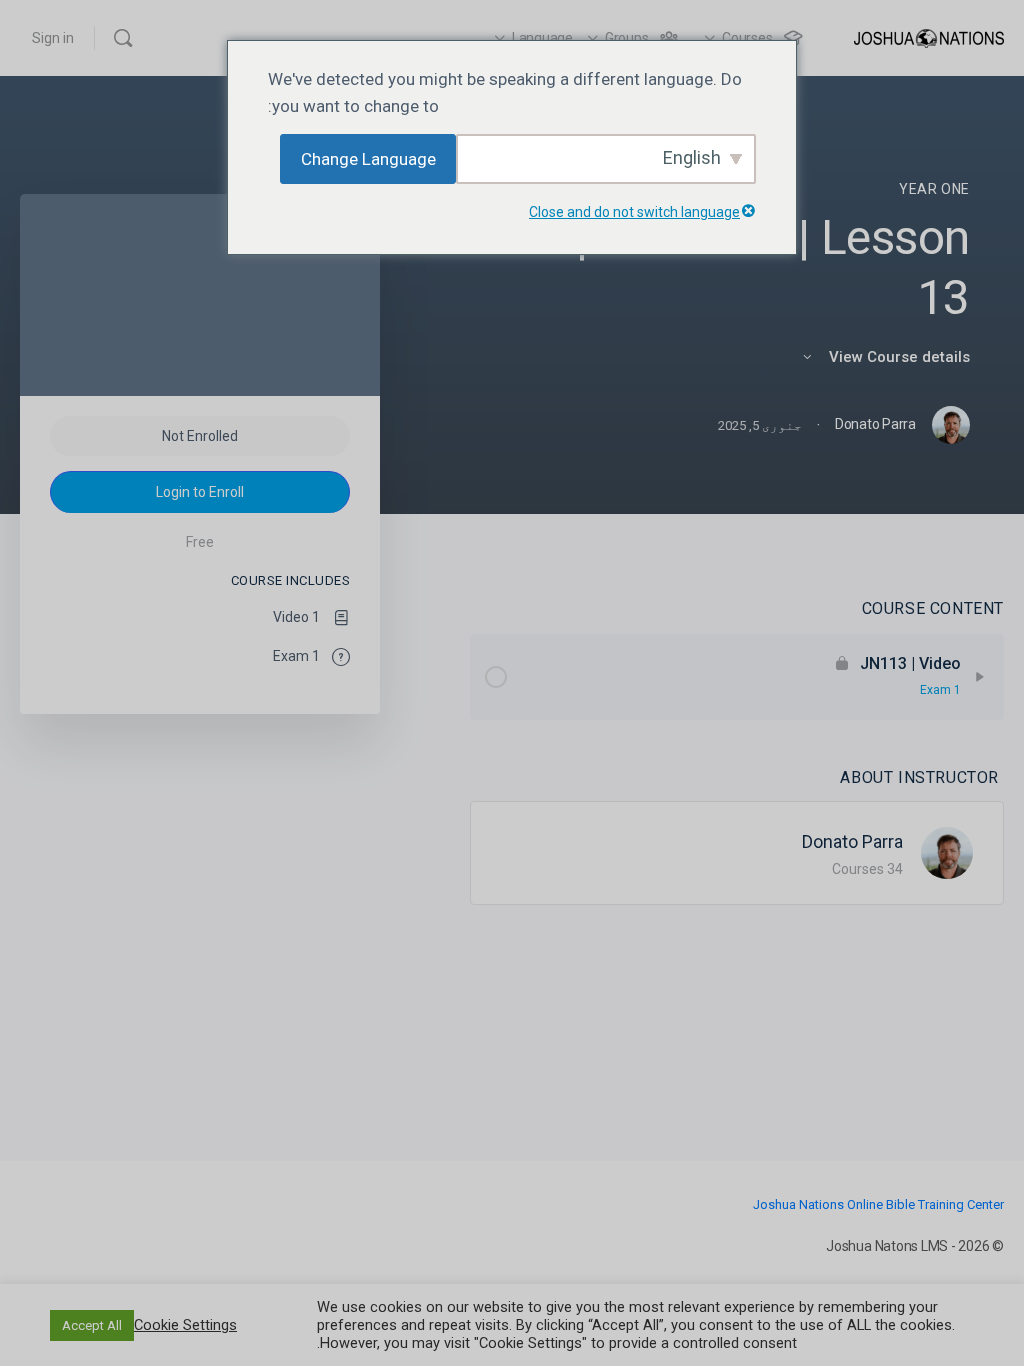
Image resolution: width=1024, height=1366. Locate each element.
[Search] (123, 38)
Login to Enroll (200, 492)
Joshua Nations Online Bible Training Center (878, 1204)
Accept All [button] (92, 1325)
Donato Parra (852, 841)
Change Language (368, 159)
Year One (934, 189)
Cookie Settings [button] (185, 1325)
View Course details (897, 357)
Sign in (53, 38)
